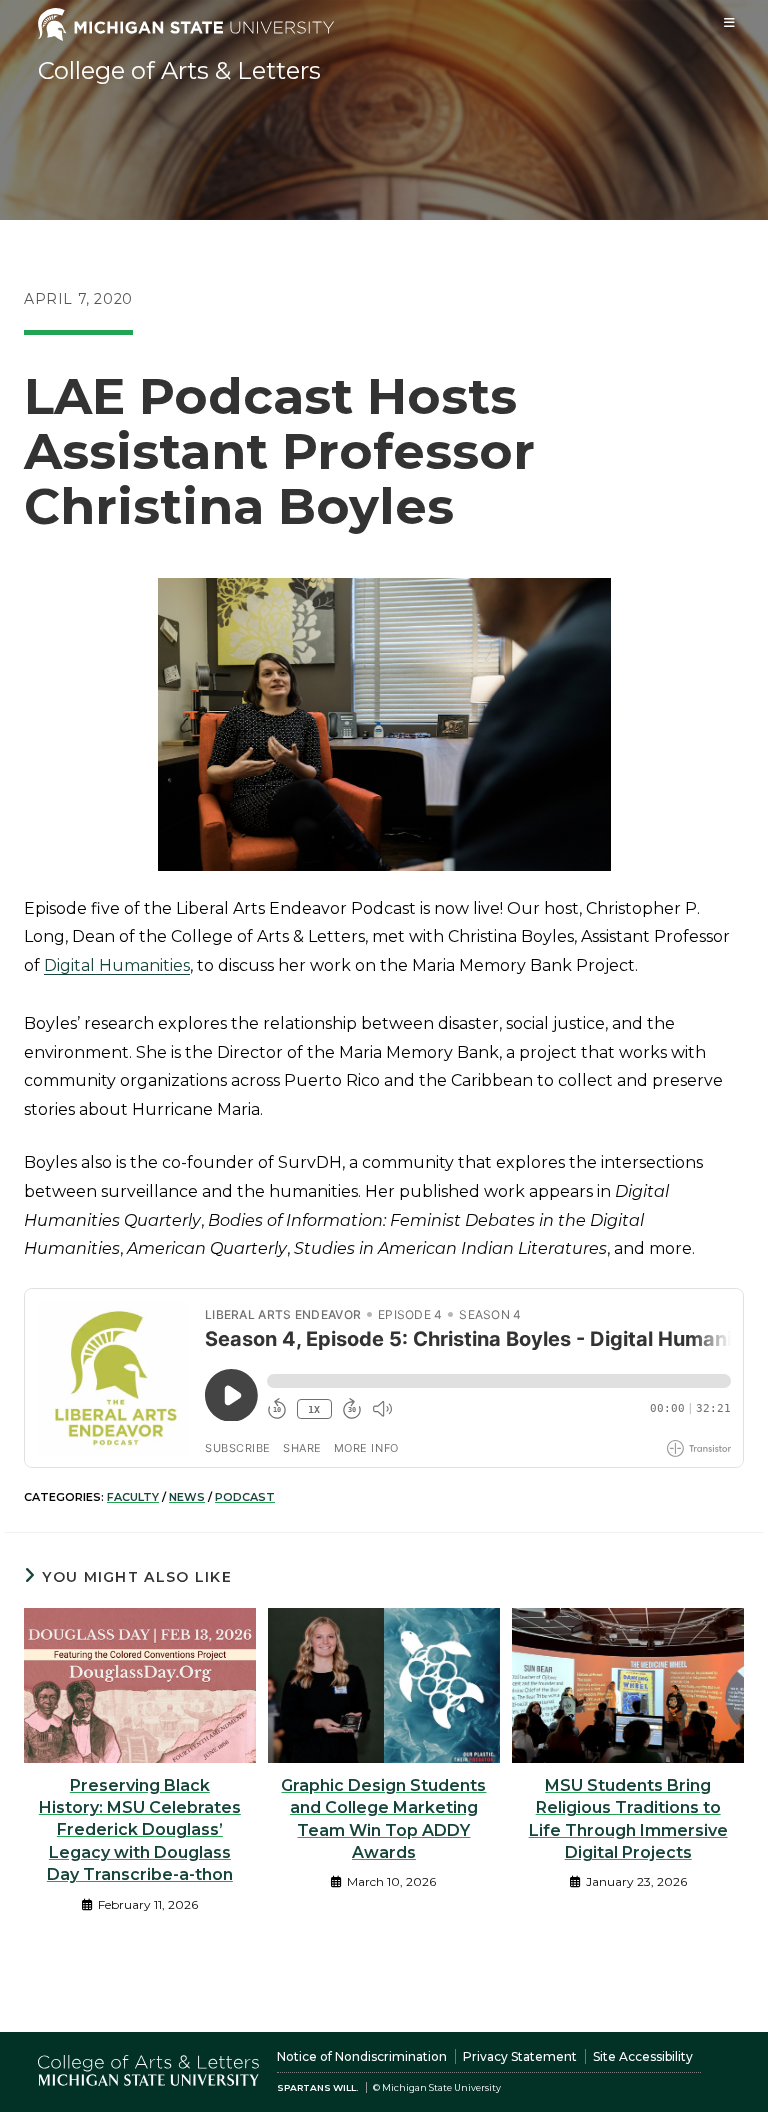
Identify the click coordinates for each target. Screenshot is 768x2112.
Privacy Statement (520, 2056)
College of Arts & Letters (179, 70)
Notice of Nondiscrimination (362, 2056)
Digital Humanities (117, 965)
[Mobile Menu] (730, 22)
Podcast (245, 1497)
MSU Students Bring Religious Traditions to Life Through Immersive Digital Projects (628, 1819)
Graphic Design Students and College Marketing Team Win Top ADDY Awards (383, 1819)
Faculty (133, 1497)
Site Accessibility (643, 2056)
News (187, 1497)
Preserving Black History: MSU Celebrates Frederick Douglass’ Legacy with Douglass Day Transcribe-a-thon (140, 1830)
